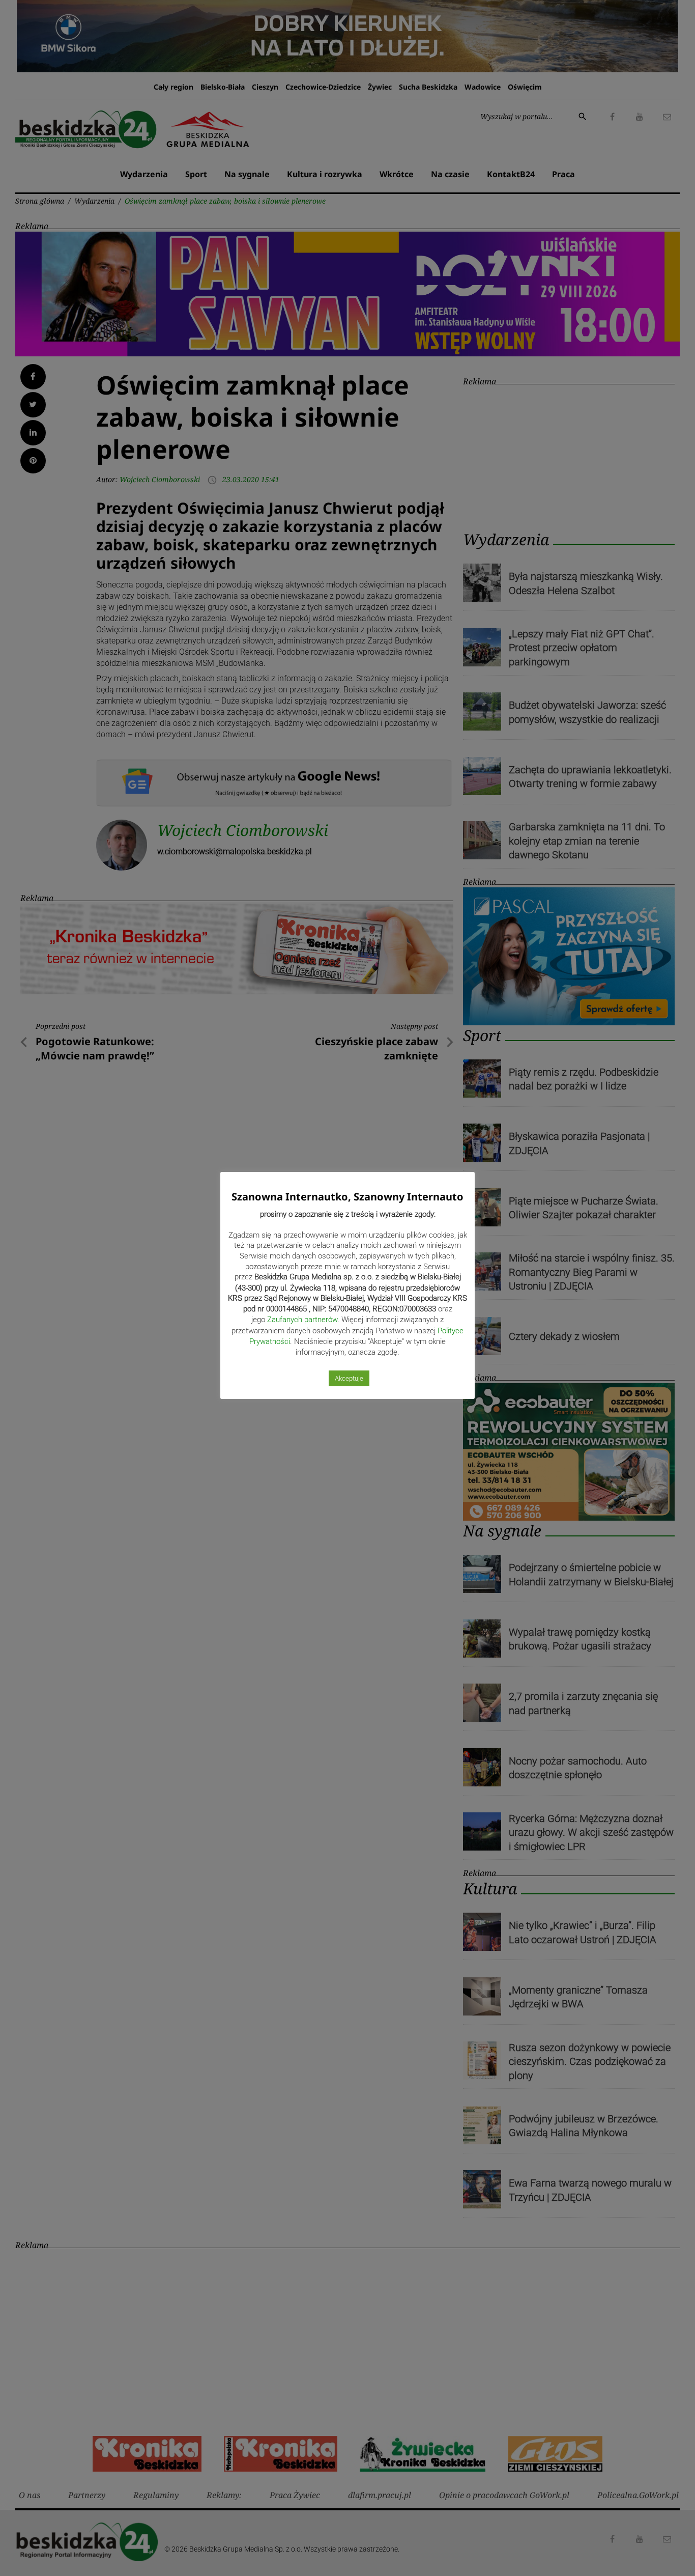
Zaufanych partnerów (302, 1320)
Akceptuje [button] (349, 1378)
